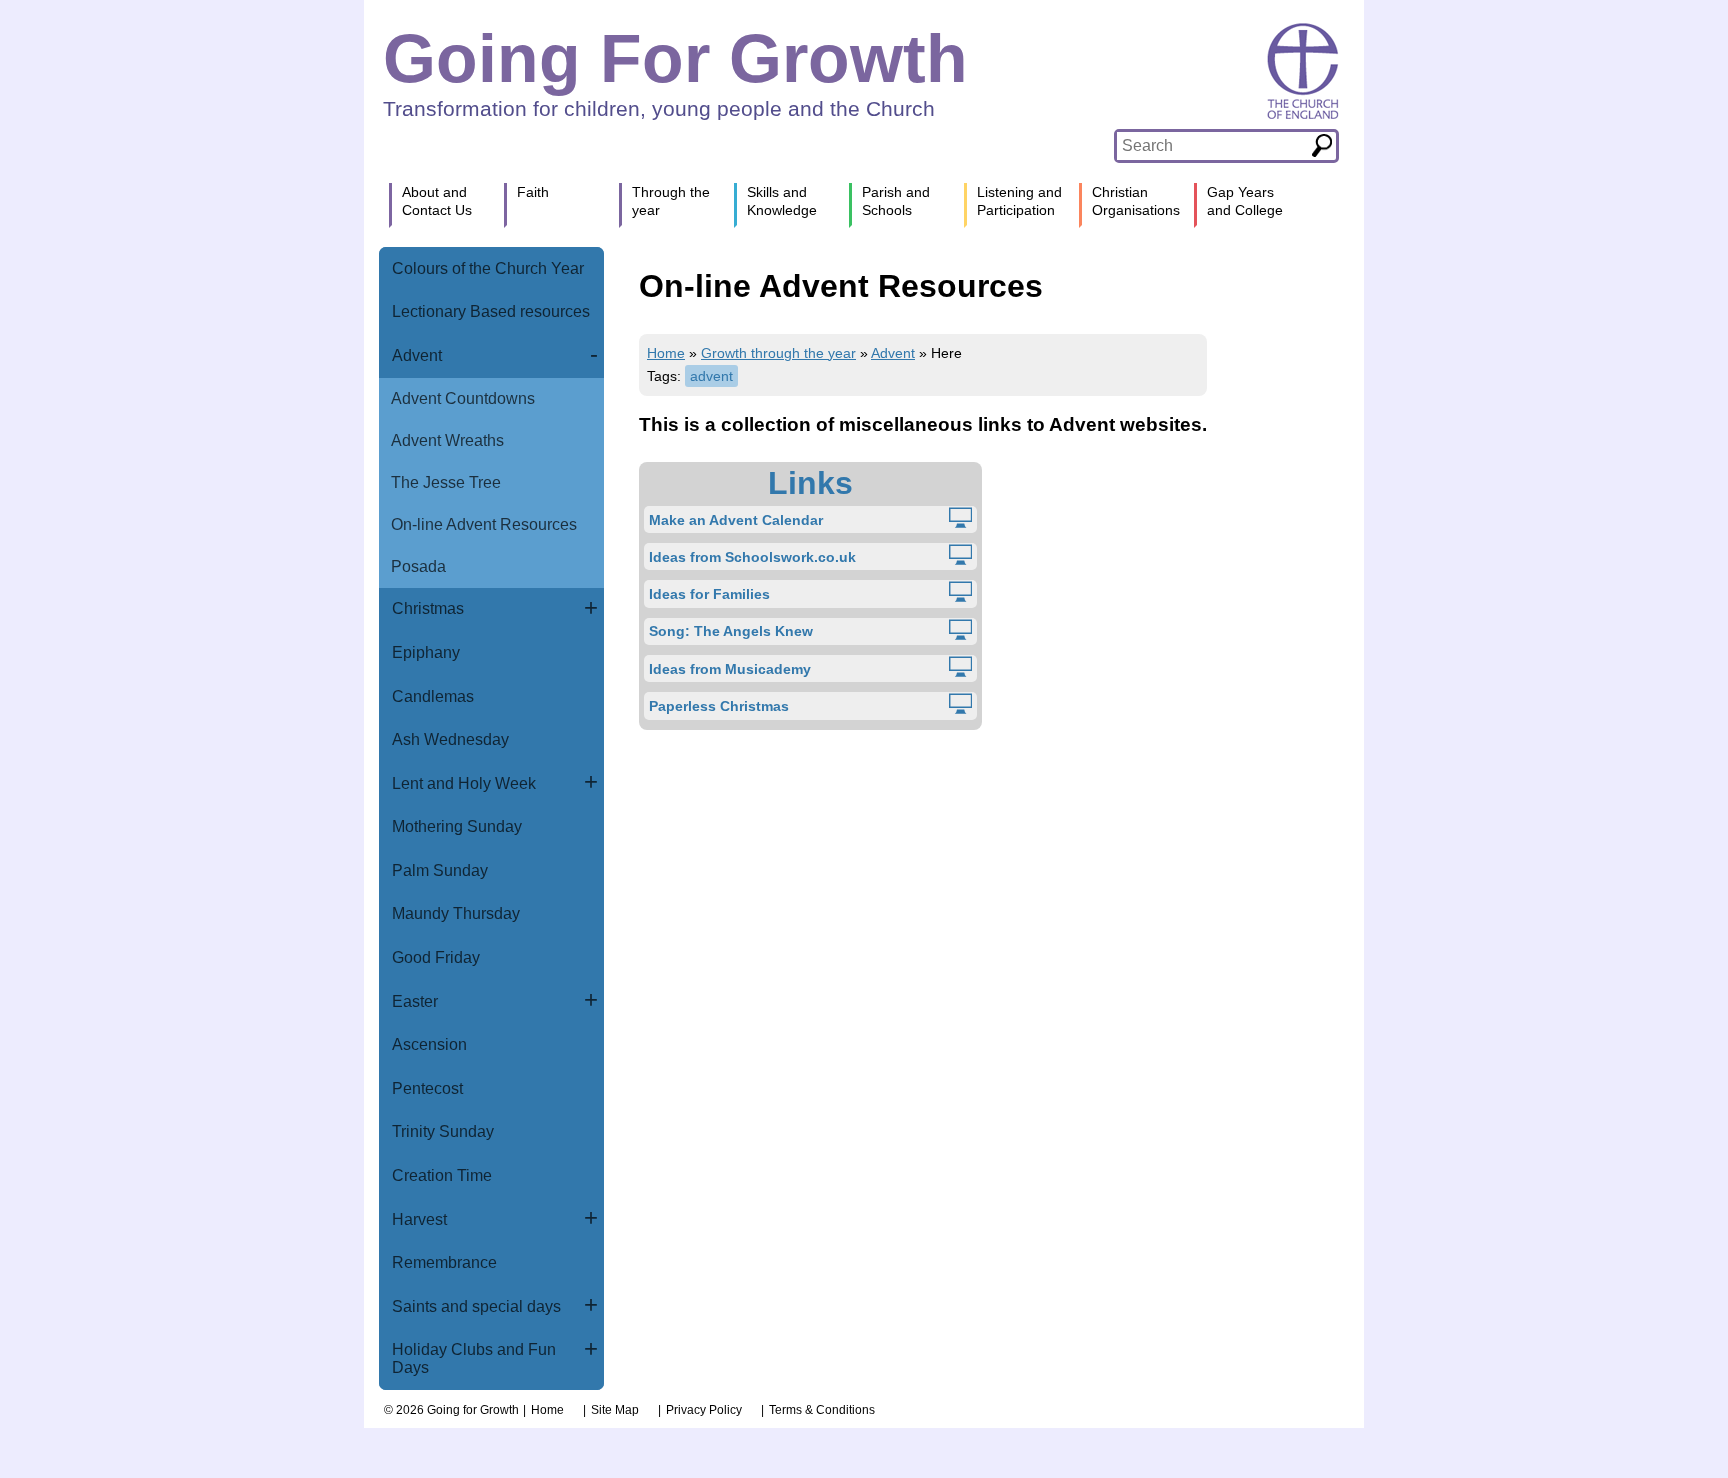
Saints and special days (476, 1306)
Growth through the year (778, 353)
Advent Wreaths (447, 440)
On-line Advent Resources (484, 524)
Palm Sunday (440, 870)
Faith (533, 192)
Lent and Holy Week (464, 783)
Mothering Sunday (457, 826)
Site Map (615, 1410)
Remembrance (444, 1262)
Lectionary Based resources (491, 311)
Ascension (429, 1044)
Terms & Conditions (822, 1410)
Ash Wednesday (450, 739)
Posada (418, 566)
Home (666, 353)
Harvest (419, 1219)
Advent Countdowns (463, 398)
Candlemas (433, 696)
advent (711, 376)
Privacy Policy (704, 1410)
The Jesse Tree (446, 482)
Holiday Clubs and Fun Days (474, 1358)
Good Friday (436, 957)
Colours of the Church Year (488, 268)
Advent (417, 355)
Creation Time (442, 1175)
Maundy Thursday (456, 913)
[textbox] (1212, 146)
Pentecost (427, 1088)
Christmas (428, 608)
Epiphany (426, 652)
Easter (415, 1001)
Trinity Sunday (443, 1131)
